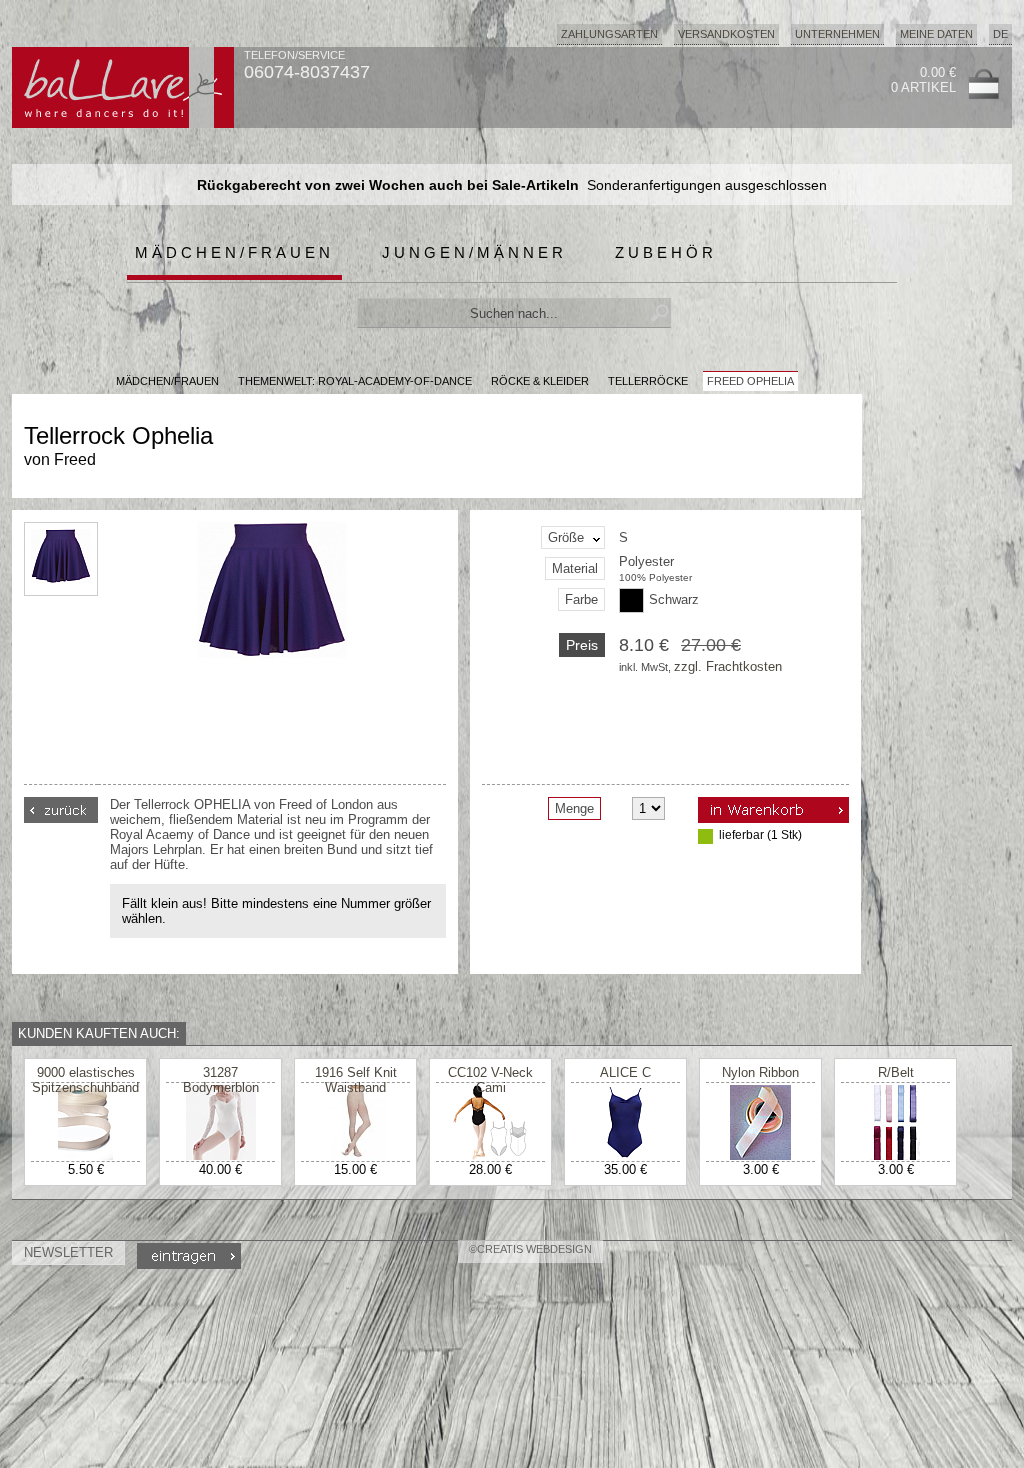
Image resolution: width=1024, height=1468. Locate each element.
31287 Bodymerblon (221, 1080)
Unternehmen (837, 34)
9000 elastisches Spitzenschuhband (85, 1080)
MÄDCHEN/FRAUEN (167, 381)
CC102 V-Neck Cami (490, 1080)
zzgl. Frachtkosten (728, 666)
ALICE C (625, 1072)
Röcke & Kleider (540, 381)
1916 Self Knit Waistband (356, 1080)
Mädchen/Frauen (234, 252)
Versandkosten (726, 34)
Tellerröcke (648, 381)
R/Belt (896, 1072)
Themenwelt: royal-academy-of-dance (355, 381)
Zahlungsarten (609, 34)
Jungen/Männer (474, 252)
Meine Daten (936, 34)
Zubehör (666, 252)
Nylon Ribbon (760, 1072)
